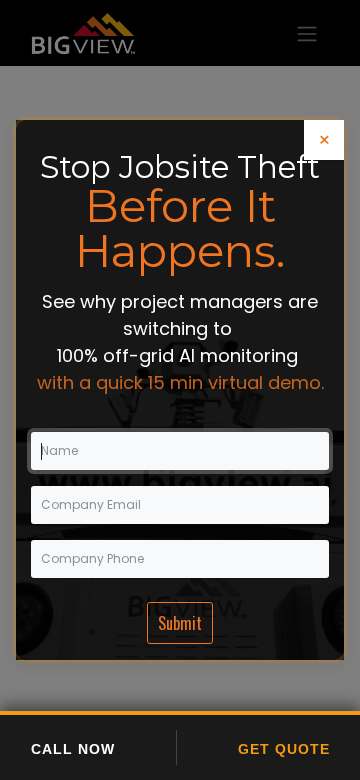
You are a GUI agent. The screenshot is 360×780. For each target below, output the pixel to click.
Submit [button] (180, 623)
